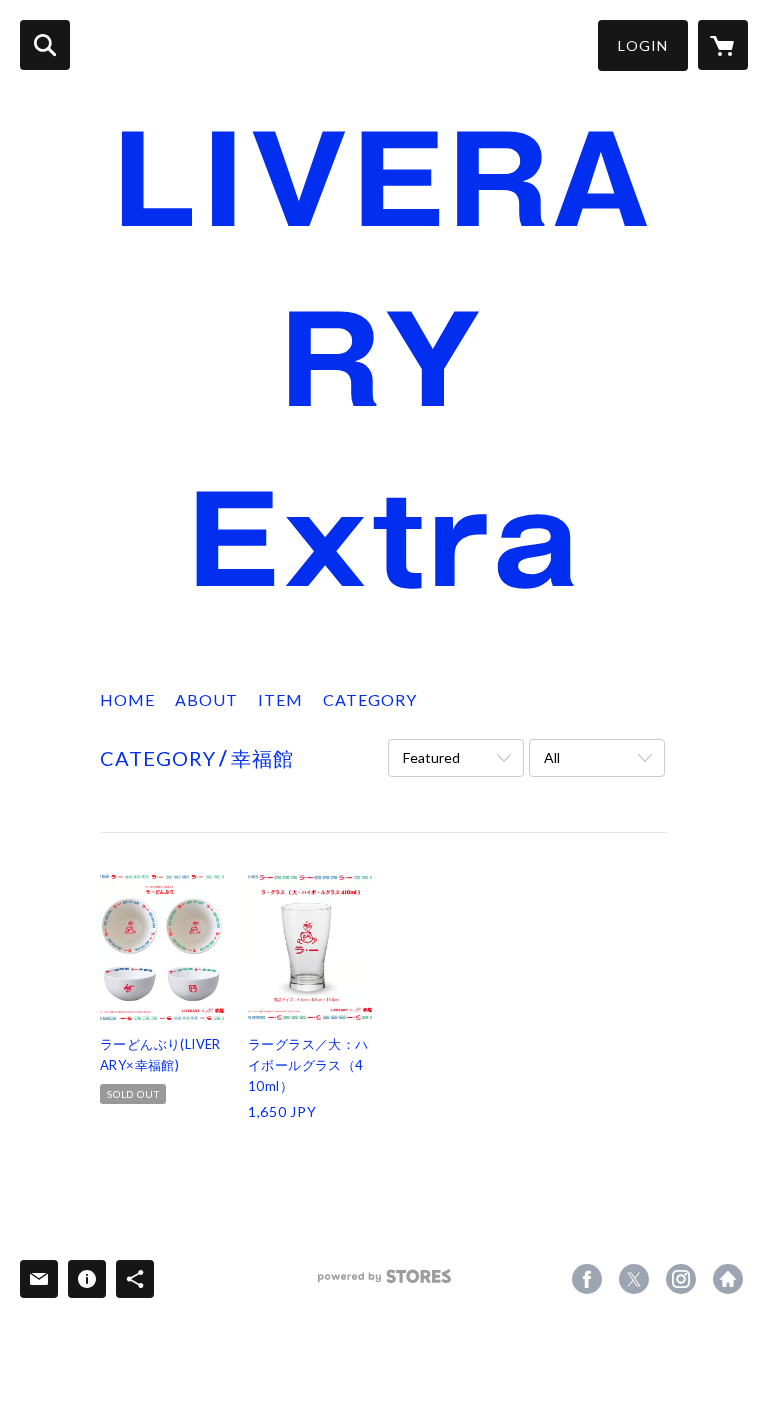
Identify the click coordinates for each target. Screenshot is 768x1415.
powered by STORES (384, 1283)
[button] (643, 45)
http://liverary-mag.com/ (728, 1279)
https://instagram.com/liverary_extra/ (681, 1279)
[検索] (45, 45)
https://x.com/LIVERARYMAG (634, 1279)
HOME (127, 699)
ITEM (280, 699)
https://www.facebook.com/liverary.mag (587, 1279)
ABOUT (206, 699)
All (552, 757)
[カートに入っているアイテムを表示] (723, 45)
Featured (431, 757)
